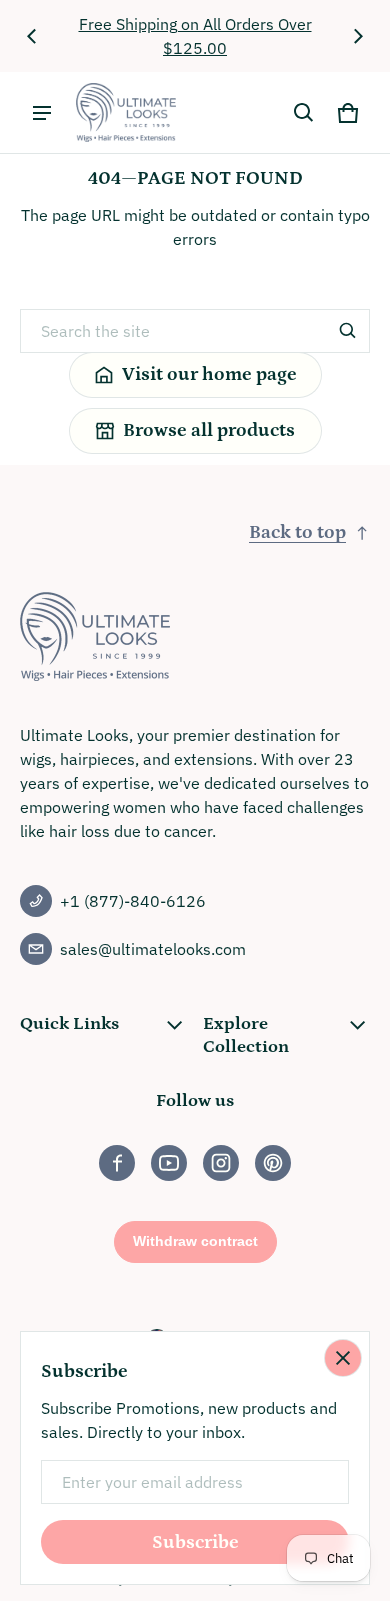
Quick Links (69, 1024)
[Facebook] (117, 1163)
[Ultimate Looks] (126, 112)
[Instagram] (221, 1163)
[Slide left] (32, 36)
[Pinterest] (273, 1163)
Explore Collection (246, 1035)
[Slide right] (358, 36)
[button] (304, 113)
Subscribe (195, 1542)
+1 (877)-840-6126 (133, 901)
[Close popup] (343, 1358)
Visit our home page (209, 374)
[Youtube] (169, 1163)
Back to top (297, 532)
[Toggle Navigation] (42, 113)
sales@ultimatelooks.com (153, 949)
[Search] (348, 331)
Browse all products (209, 430)
